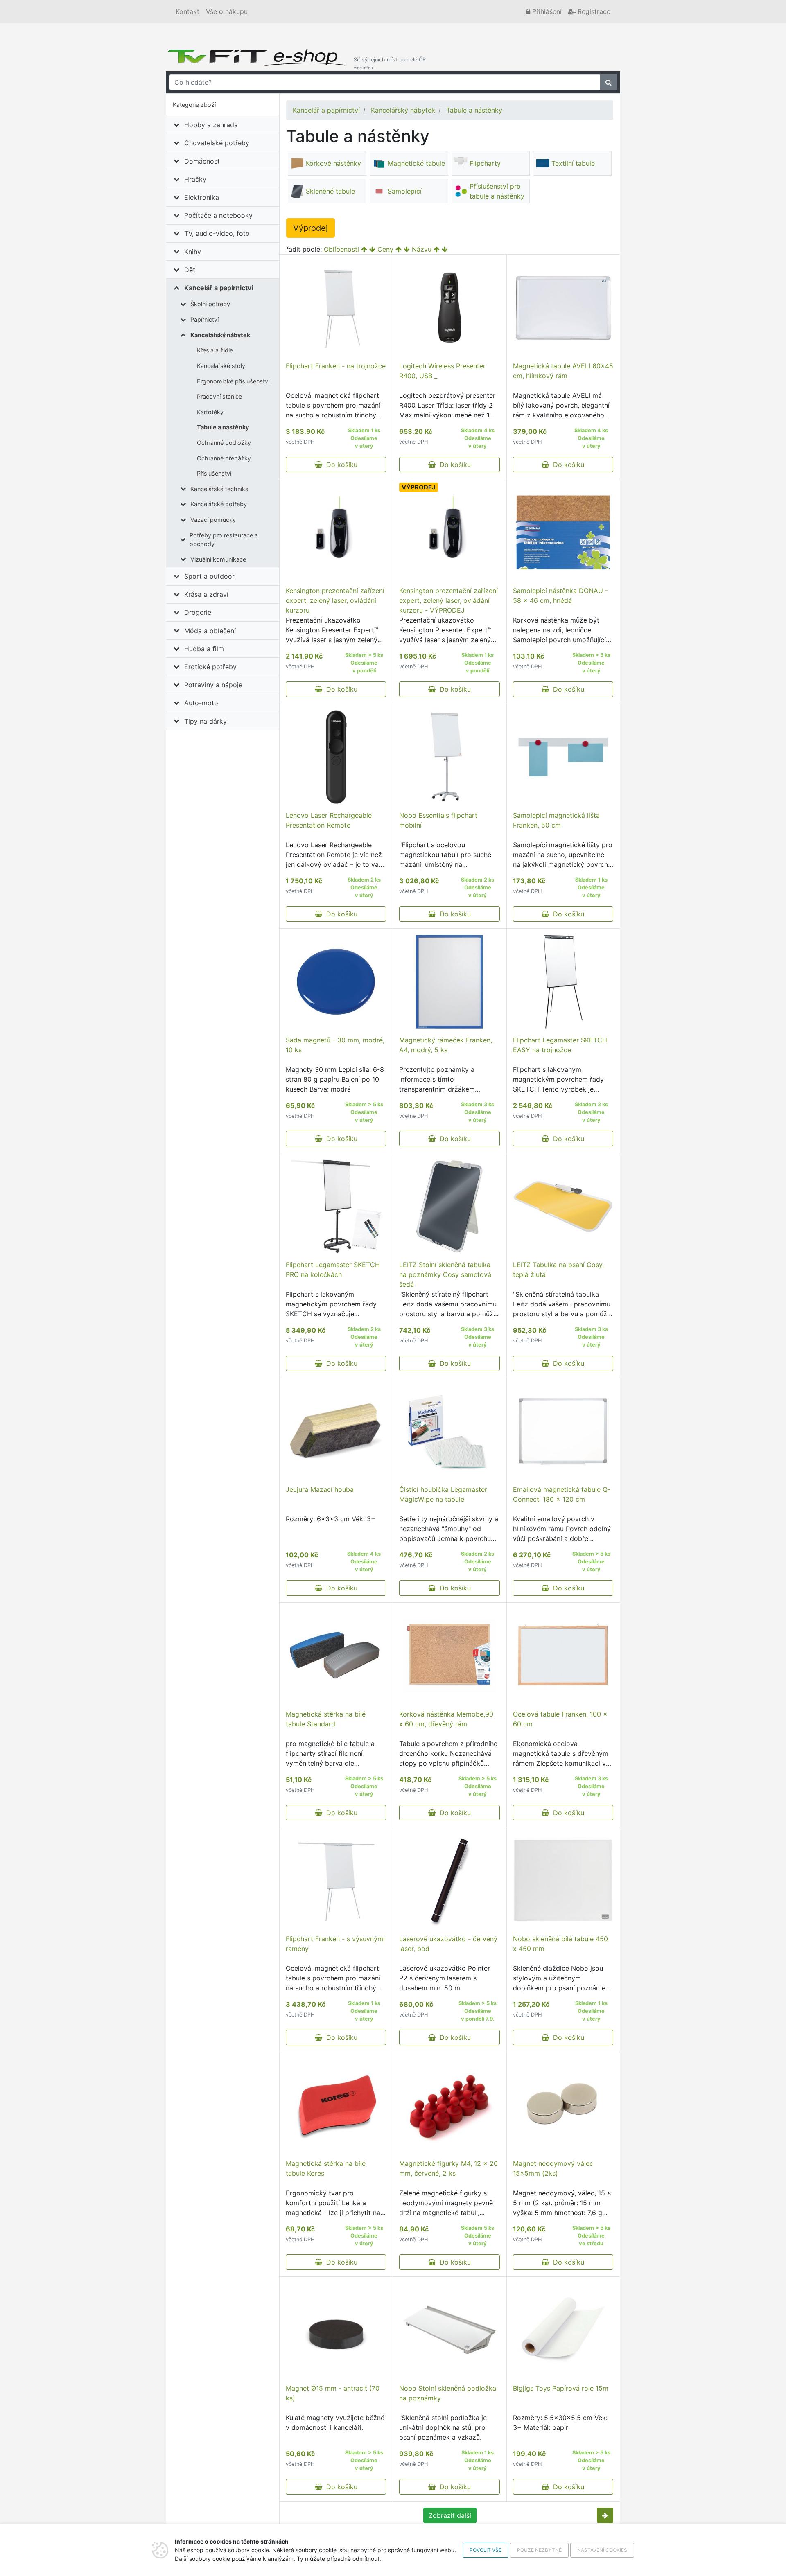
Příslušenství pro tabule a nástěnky (497, 191)
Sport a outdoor (209, 576)
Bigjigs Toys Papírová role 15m (561, 2388)
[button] (605, 2515)
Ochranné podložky (224, 443)
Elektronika (202, 197)
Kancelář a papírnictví (219, 288)
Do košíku (340, 465)
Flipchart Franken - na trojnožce (336, 366)
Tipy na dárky (206, 721)
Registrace (593, 11)
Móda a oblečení (210, 631)
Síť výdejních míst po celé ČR (390, 63)
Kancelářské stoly (221, 366)
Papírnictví (204, 319)
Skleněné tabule (330, 191)
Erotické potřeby (210, 667)
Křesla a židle (215, 350)
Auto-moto (201, 703)
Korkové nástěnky (333, 163)
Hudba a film (204, 649)
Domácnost (202, 161)
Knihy (193, 252)
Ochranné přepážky (224, 458)
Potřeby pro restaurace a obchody (224, 540)
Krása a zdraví (206, 594)
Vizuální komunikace (218, 559)
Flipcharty (485, 163)
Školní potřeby (210, 304)
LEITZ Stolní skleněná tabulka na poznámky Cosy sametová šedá (445, 1274)
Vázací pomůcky (213, 520)
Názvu (422, 249)
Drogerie (198, 612)
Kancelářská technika (219, 489)
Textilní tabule (573, 163)
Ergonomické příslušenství (233, 381)
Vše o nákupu (227, 11)
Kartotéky (210, 412)
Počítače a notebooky (218, 215)
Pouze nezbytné (539, 2550)
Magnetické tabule (416, 163)
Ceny (385, 249)
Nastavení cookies (602, 2550)
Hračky (195, 179)
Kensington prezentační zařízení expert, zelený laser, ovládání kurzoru (335, 600)
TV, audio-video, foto (217, 233)
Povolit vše (486, 2550)
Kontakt (187, 11)
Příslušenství (214, 473)
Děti (191, 270)
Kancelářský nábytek (220, 335)
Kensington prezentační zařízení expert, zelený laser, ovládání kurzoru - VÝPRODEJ (448, 600)
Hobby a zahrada (211, 125)
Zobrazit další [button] (450, 2515)
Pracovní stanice (219, 396)
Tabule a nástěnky (223, 427)
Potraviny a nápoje (213, 685)
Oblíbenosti (341, 249)
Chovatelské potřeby (217, 143)
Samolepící (405, 191)
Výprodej (311, 228)
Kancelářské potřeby (219, 504)
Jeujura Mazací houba (320, 1489)
